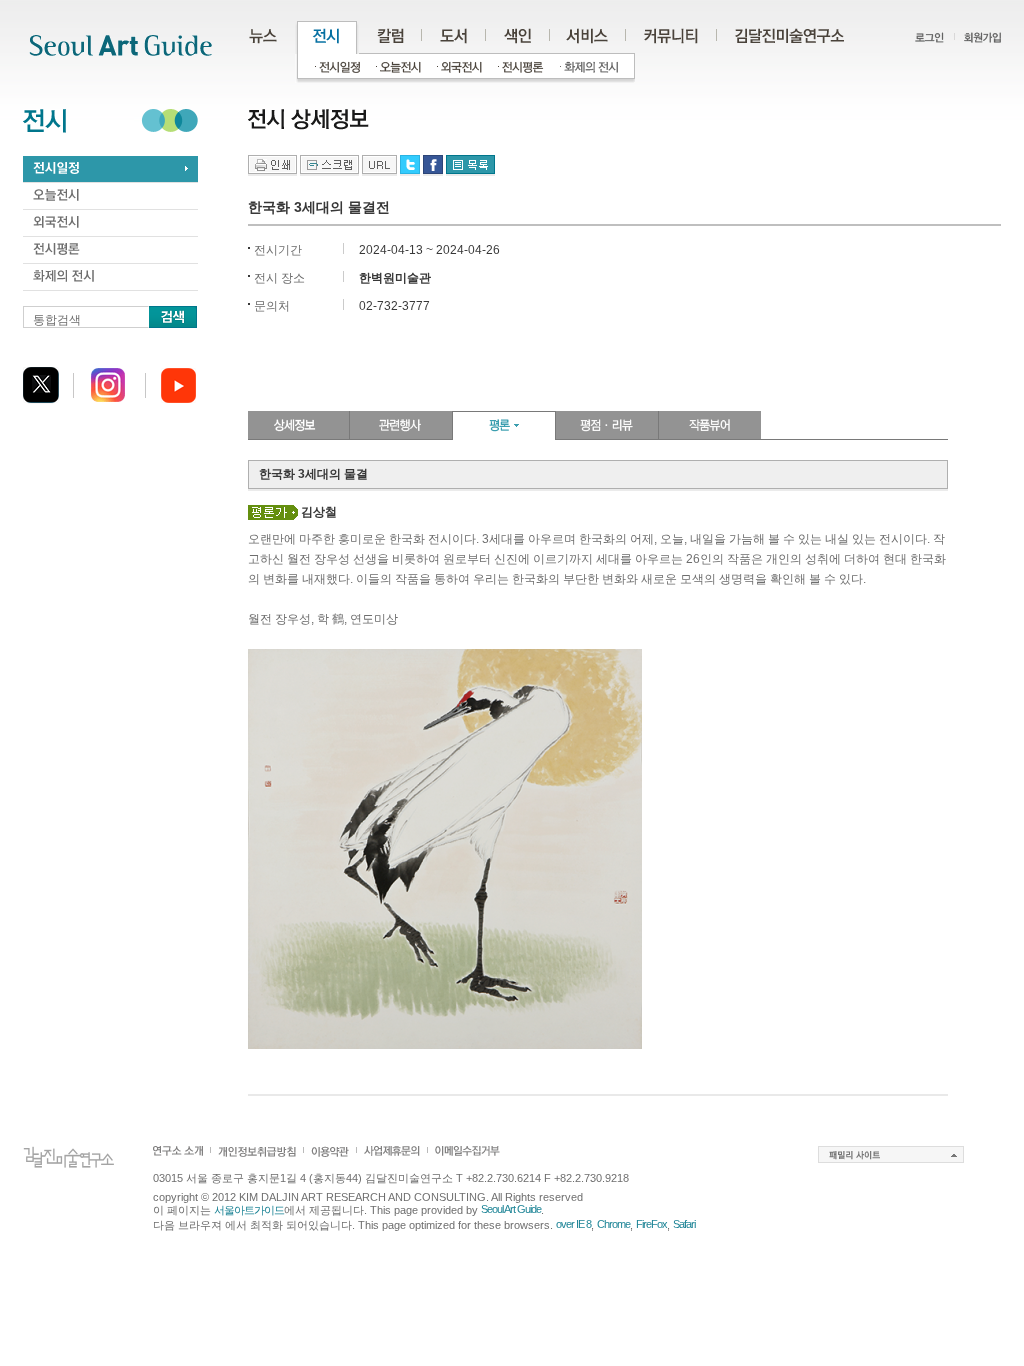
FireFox (651, 1224)
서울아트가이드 (249, 1210)
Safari (684, 1224)
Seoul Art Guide (511, 1209)
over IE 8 (573, 1224)
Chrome (613, 1224)
